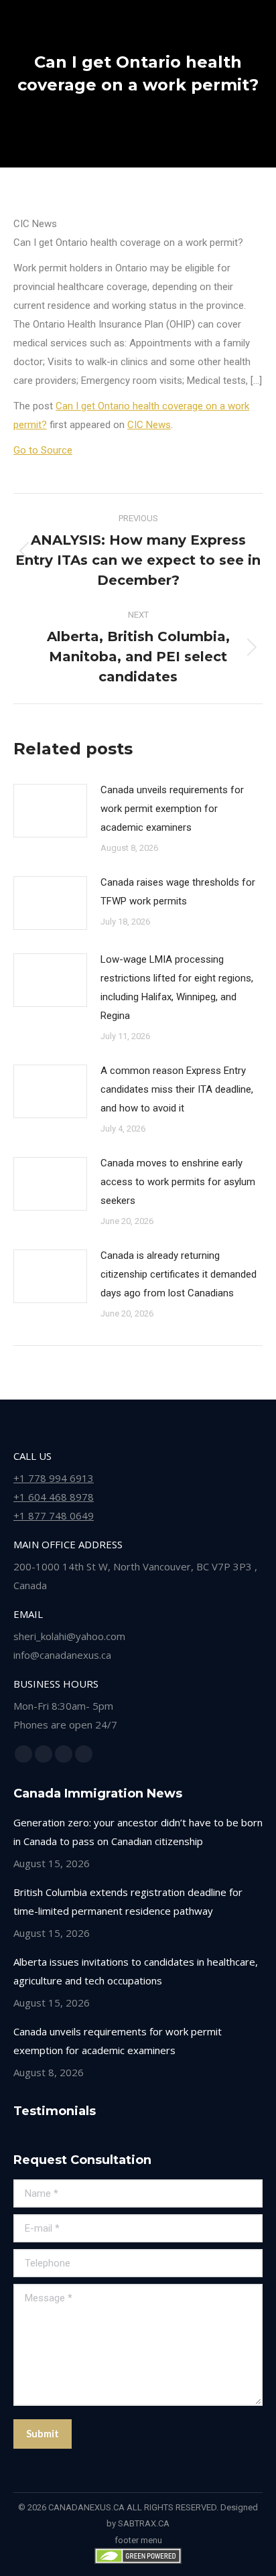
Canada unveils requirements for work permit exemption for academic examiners (172, 809)
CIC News (149, 425)
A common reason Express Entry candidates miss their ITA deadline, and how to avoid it (177, 1089)
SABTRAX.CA (144, 2523)
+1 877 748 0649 (54, 1515)
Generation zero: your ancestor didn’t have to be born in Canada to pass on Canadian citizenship (138, 1832)
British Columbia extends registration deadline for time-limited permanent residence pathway (128, 1901)
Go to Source (43, 450)
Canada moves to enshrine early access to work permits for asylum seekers (178, 1182)
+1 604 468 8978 (54, 1497)
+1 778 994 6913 (54, 1478)
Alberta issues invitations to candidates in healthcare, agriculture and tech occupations (136, 1971)
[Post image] (50, 811)
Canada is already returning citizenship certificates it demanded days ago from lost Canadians (179, 1274)
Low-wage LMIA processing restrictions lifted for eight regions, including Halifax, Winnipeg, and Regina (177, 988)
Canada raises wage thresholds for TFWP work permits (178, 892)
